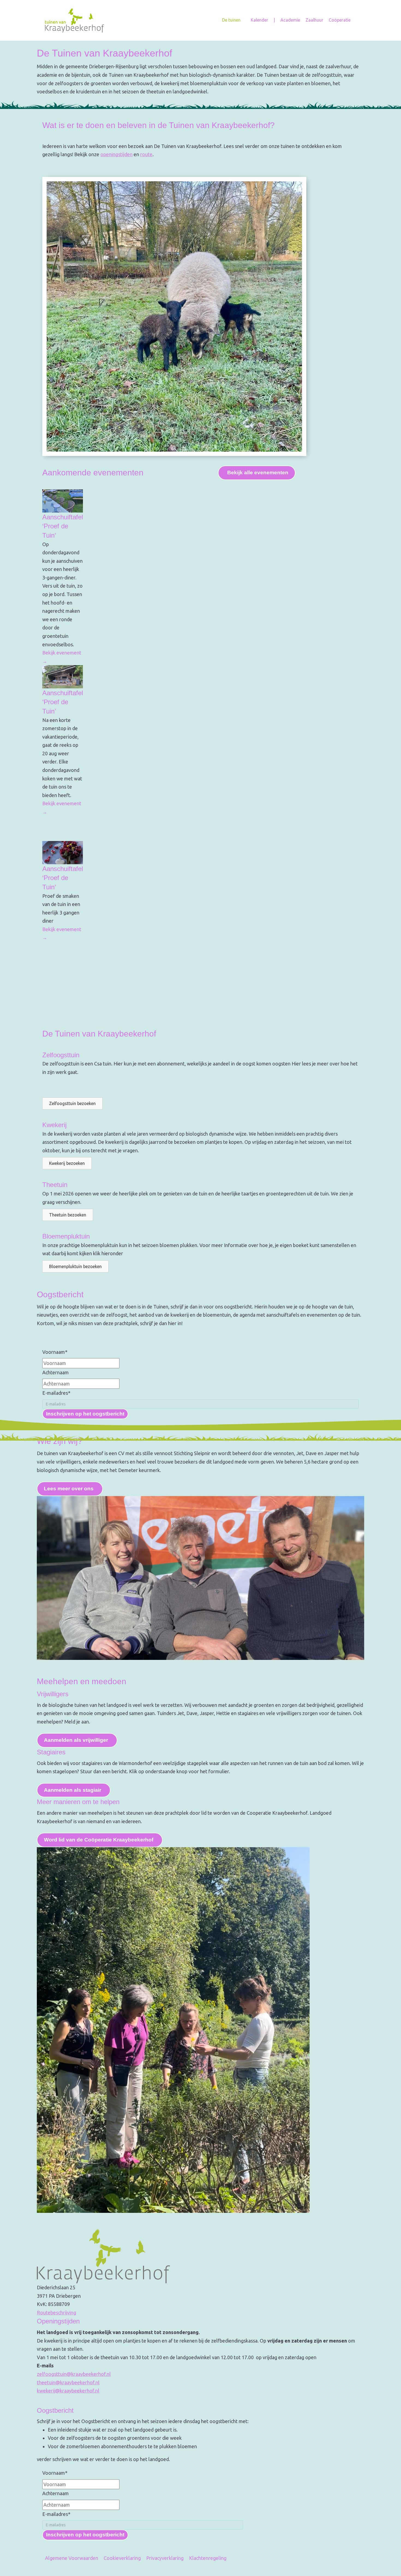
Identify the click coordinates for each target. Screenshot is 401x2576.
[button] (72, 1103)
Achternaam (56, 1372)
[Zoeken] (355, 20)
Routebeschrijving (56, 2313)
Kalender (259, 20)
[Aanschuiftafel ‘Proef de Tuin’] (63, 500)
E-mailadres (56, 1393)
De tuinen (231, 20)
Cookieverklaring (122, 2558)
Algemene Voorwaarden (72, 2558)
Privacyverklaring (165, 2558)
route (146, 154)
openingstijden (116, 154)
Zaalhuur (314, 20)
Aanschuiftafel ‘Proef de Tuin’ (63, 526)
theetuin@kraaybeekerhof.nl (68, 2382)
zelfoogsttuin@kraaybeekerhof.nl (74, 2374)
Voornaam (55, 1352)
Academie (290, 20)
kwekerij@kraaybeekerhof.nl (68, 2391)
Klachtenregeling (208, 2558)
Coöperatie (340, 20)
